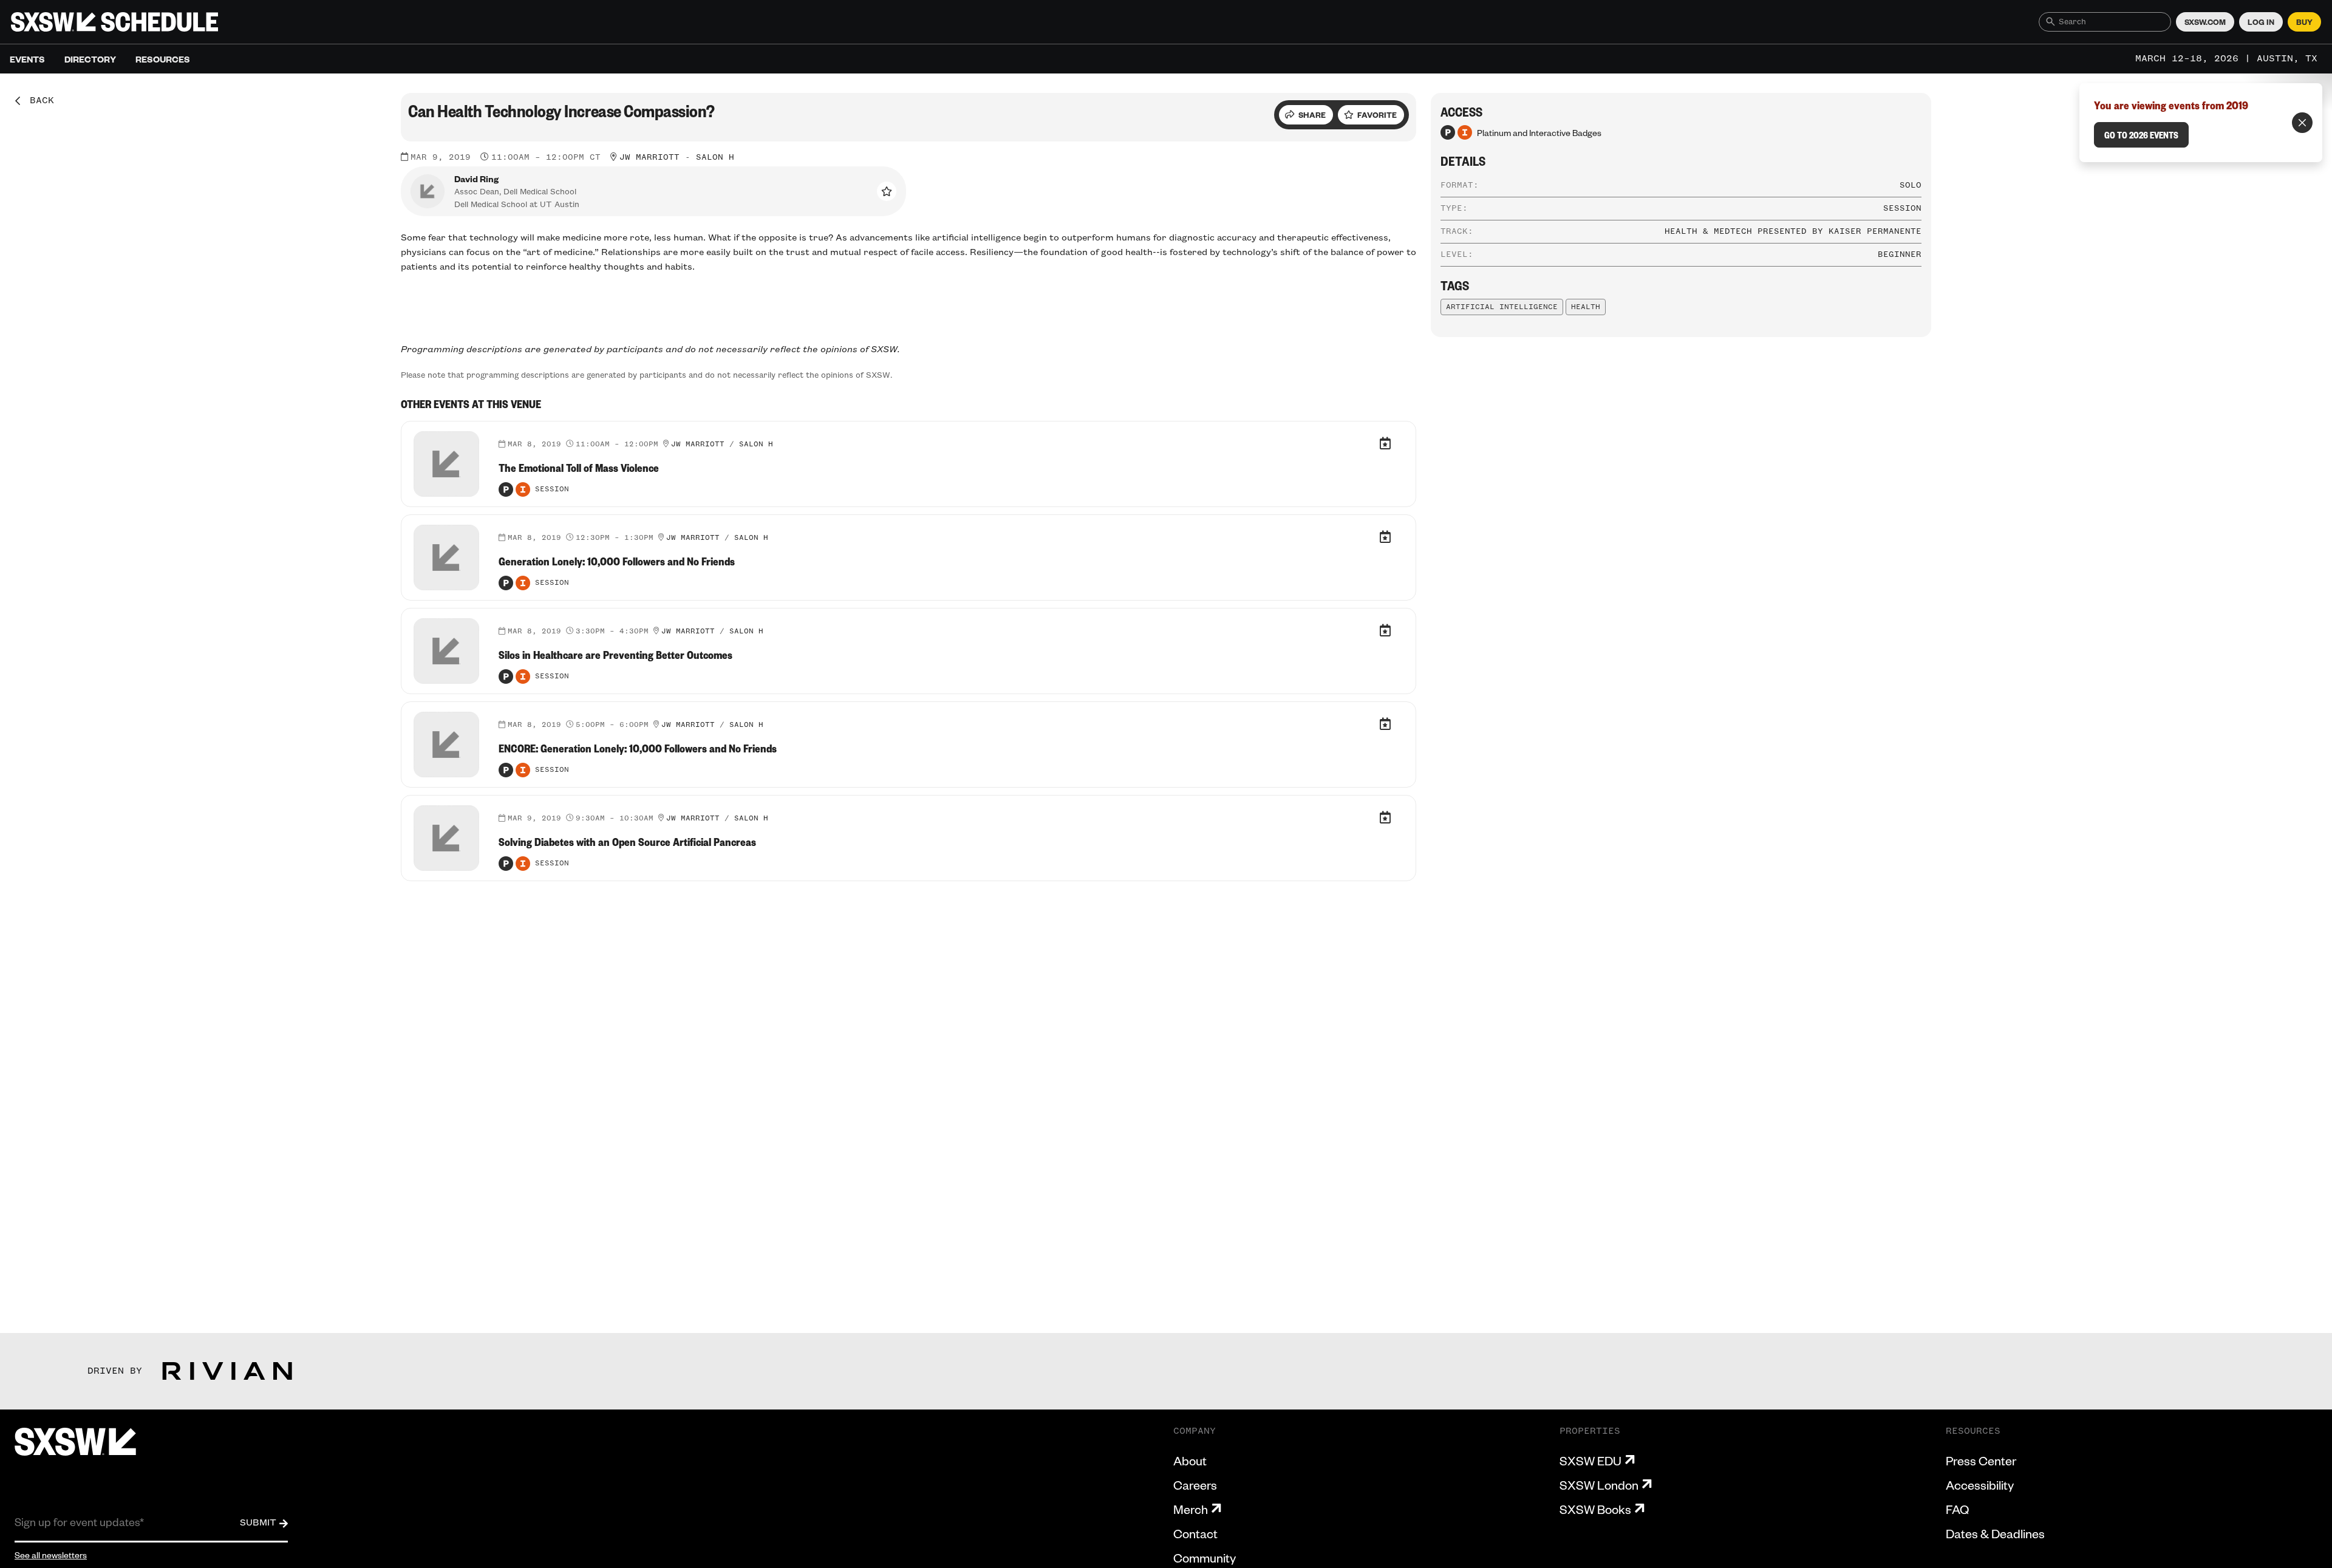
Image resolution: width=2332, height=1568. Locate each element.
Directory (90, 59)
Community (1205, 1558)
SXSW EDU (1590, 1461)
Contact (1195, 1533)
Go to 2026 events (2141, 135)
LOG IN (2261, 22)
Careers (1195, 1485)
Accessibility (1980, 1485)
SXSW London (1599, 1485)
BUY (2304, 22)
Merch (1191, 1509)
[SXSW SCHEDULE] (114, 22)
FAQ (1957, 1509)
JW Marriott (649, 157)
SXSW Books (1595, 1509)
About (1190, 1461)
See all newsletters (51, 1555)
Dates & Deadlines (1995, 1533)
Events (27, 59)
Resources (163, 59)
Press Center (1981, 1461)
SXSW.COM (2205, 22)
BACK (38, 101)
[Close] (2302, 123)
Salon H (715, 157)
